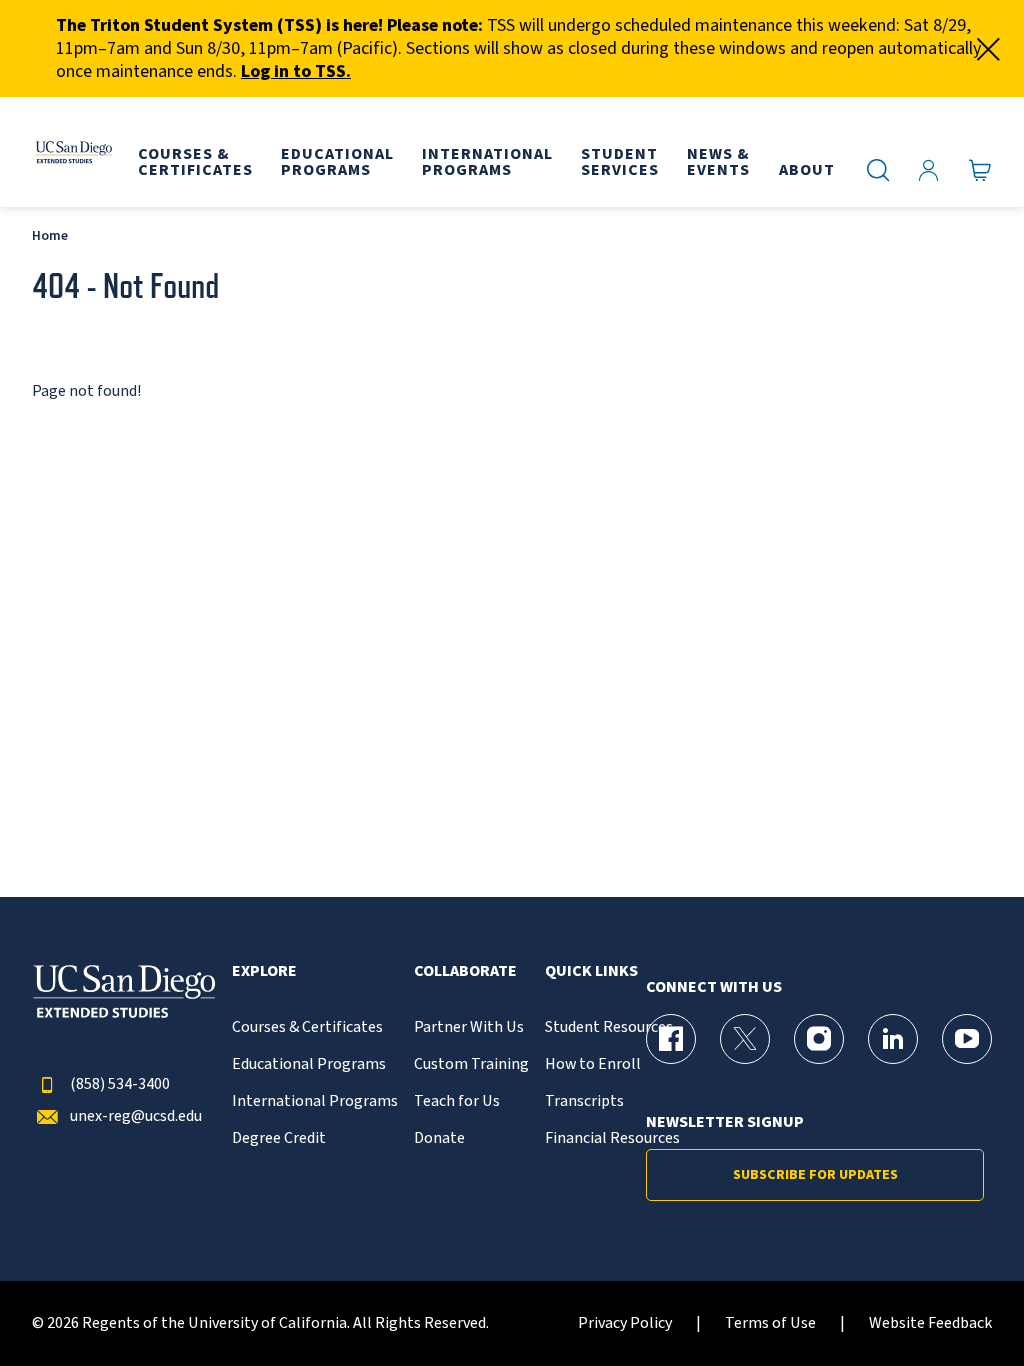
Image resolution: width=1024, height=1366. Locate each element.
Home (50, 235)
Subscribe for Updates (815, 1175)
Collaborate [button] (465, 971)
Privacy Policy (625, 1323)
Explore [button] (264, 971)
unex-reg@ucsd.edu (136, 1116)
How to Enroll (593, 1064)
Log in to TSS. (296, 71)
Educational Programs (309, 1064)
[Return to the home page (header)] (73, 152)
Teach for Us (457, 1101)
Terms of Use (770, 1323)
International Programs (315, 1101)
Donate (439, 1138)
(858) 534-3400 (120, 1084)
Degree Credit (279, 1138)
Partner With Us (469, 1027)
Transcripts (584, 1101)
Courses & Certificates (307, 1027)
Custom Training (471, 1064)
